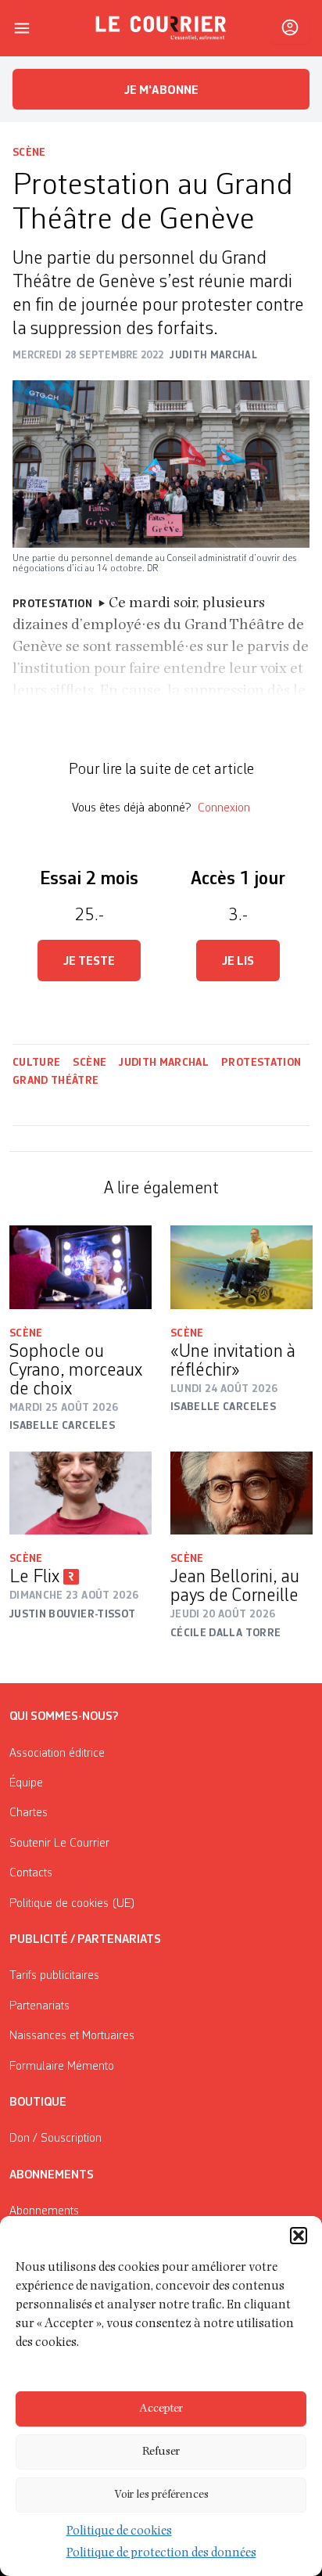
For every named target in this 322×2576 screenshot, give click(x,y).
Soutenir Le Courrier (59, 1844)
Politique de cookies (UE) (72, 1904)
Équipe (26, 1783)
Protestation (261, 1063)
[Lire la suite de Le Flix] (80, 1493)
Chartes (29, 1813)
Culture (36, 1063)
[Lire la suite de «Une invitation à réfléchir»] (241, 1267)
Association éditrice (57, 1754)
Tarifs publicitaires (54, 1976)
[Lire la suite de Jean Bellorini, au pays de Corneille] (241, 1493)
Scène (29, 153)
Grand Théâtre (56, 1081)
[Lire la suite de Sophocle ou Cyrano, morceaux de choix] (80, 1267)
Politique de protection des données (161, 2554)
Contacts (31, 1873)
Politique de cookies (119, 2532)
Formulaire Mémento (62, 2067)
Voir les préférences (161, 2495)
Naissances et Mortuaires (72, 2036)
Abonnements (44, 2211)
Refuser (161, 2452)
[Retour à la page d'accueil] (161, 28)
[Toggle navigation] (22, 28)
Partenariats (39, 2006)
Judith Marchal (164, 1063)
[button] (299, 2236)
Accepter (161, 2409)
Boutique (38, 2103)
